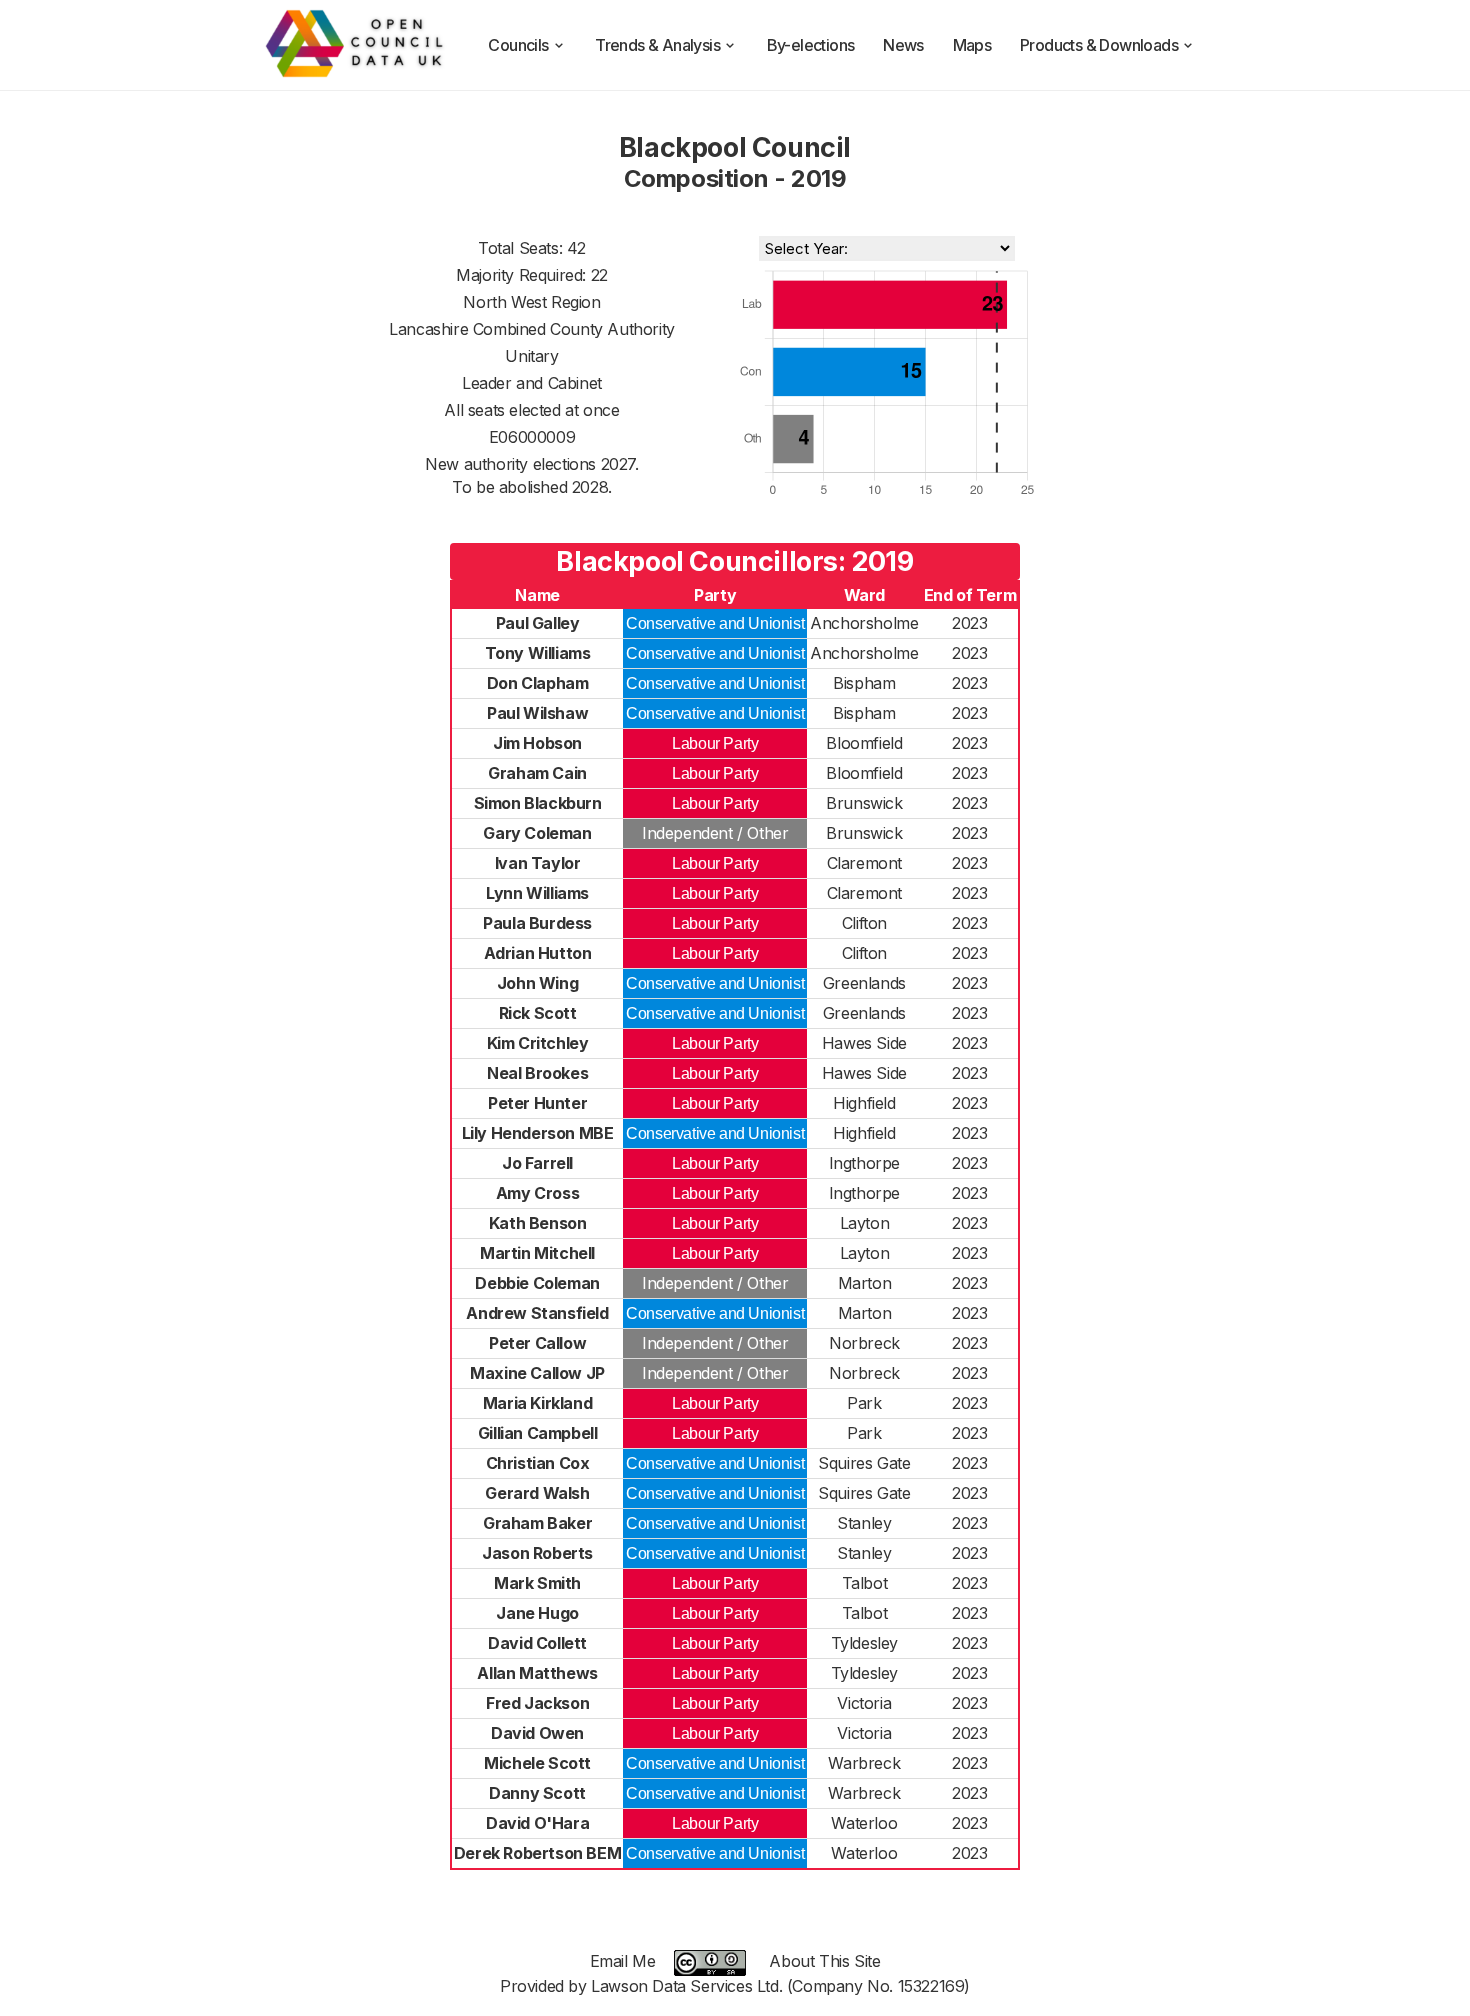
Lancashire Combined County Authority (532, 329)
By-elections (811, 45)
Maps (972, 45)
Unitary (531, 356)
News (903, 45)
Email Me (623, 1961)
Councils (518, 45)
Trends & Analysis (657, 45)
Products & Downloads (1099, 45)
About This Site (824, 1961)
